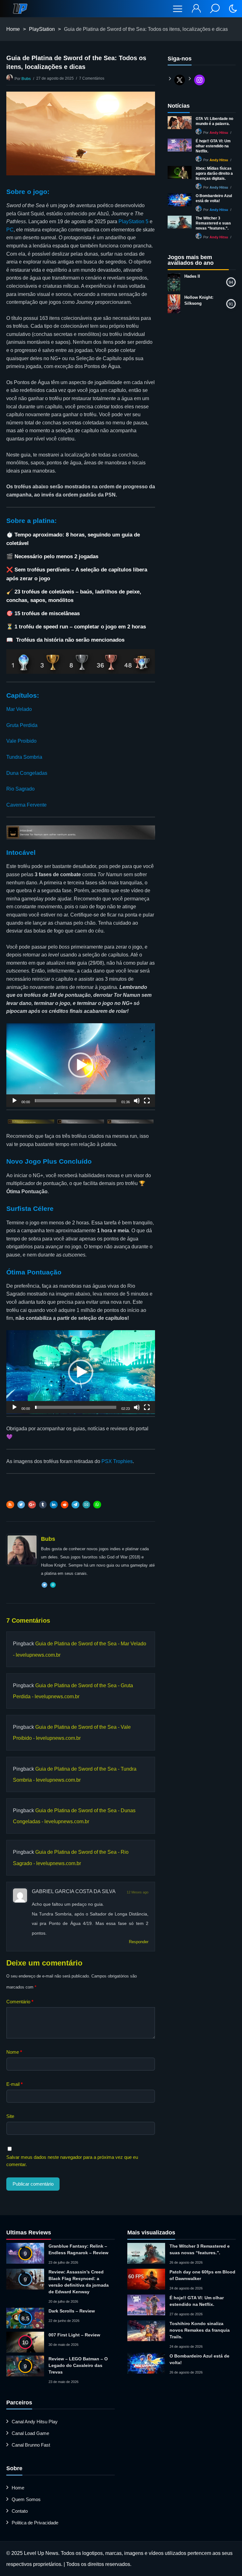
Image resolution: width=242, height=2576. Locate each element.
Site (10, 2116)
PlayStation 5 (133, 221)
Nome (14, 2052)
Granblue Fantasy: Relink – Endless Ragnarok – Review (78, 2249)
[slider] (76, 1101)
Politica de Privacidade (35, 2523)
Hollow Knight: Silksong (199, 300)
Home (13, 29)
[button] (81, 1065)
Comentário (20, 2002)
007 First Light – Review (74, 2335)
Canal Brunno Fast (31, 2445)
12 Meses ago (138, 1892)
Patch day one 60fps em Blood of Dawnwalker (202, 2275)
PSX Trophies (117, 1461)
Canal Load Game (30, 2433)
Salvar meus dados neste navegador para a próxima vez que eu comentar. (72, 2161)
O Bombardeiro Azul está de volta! (214, 198)
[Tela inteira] (147, 1104)
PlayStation (42, 29)
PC (10, 230)
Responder (139, 1942)
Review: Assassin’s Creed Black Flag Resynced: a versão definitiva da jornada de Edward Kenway (79, 2282)
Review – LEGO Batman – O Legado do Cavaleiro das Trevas (78, 2365)
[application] (81, 1065)
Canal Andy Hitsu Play (35, 2422)
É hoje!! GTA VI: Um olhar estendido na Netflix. (213, 146)
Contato (20, 2511)
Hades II (192, 276)
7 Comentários (92, 78)
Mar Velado (19, 709)
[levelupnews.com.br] (20, 9)
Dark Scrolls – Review (72, 2311)
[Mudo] (137, 1104)
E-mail (14, 2084)
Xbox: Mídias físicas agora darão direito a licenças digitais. (214, 173)
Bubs (26, 79)
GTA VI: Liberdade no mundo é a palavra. (214, 121)
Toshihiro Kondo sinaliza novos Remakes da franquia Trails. (200, 2330)
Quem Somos (26, 2499)
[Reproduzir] (14, 1104)
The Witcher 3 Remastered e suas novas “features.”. (213, 223)
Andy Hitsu (219, 133)
